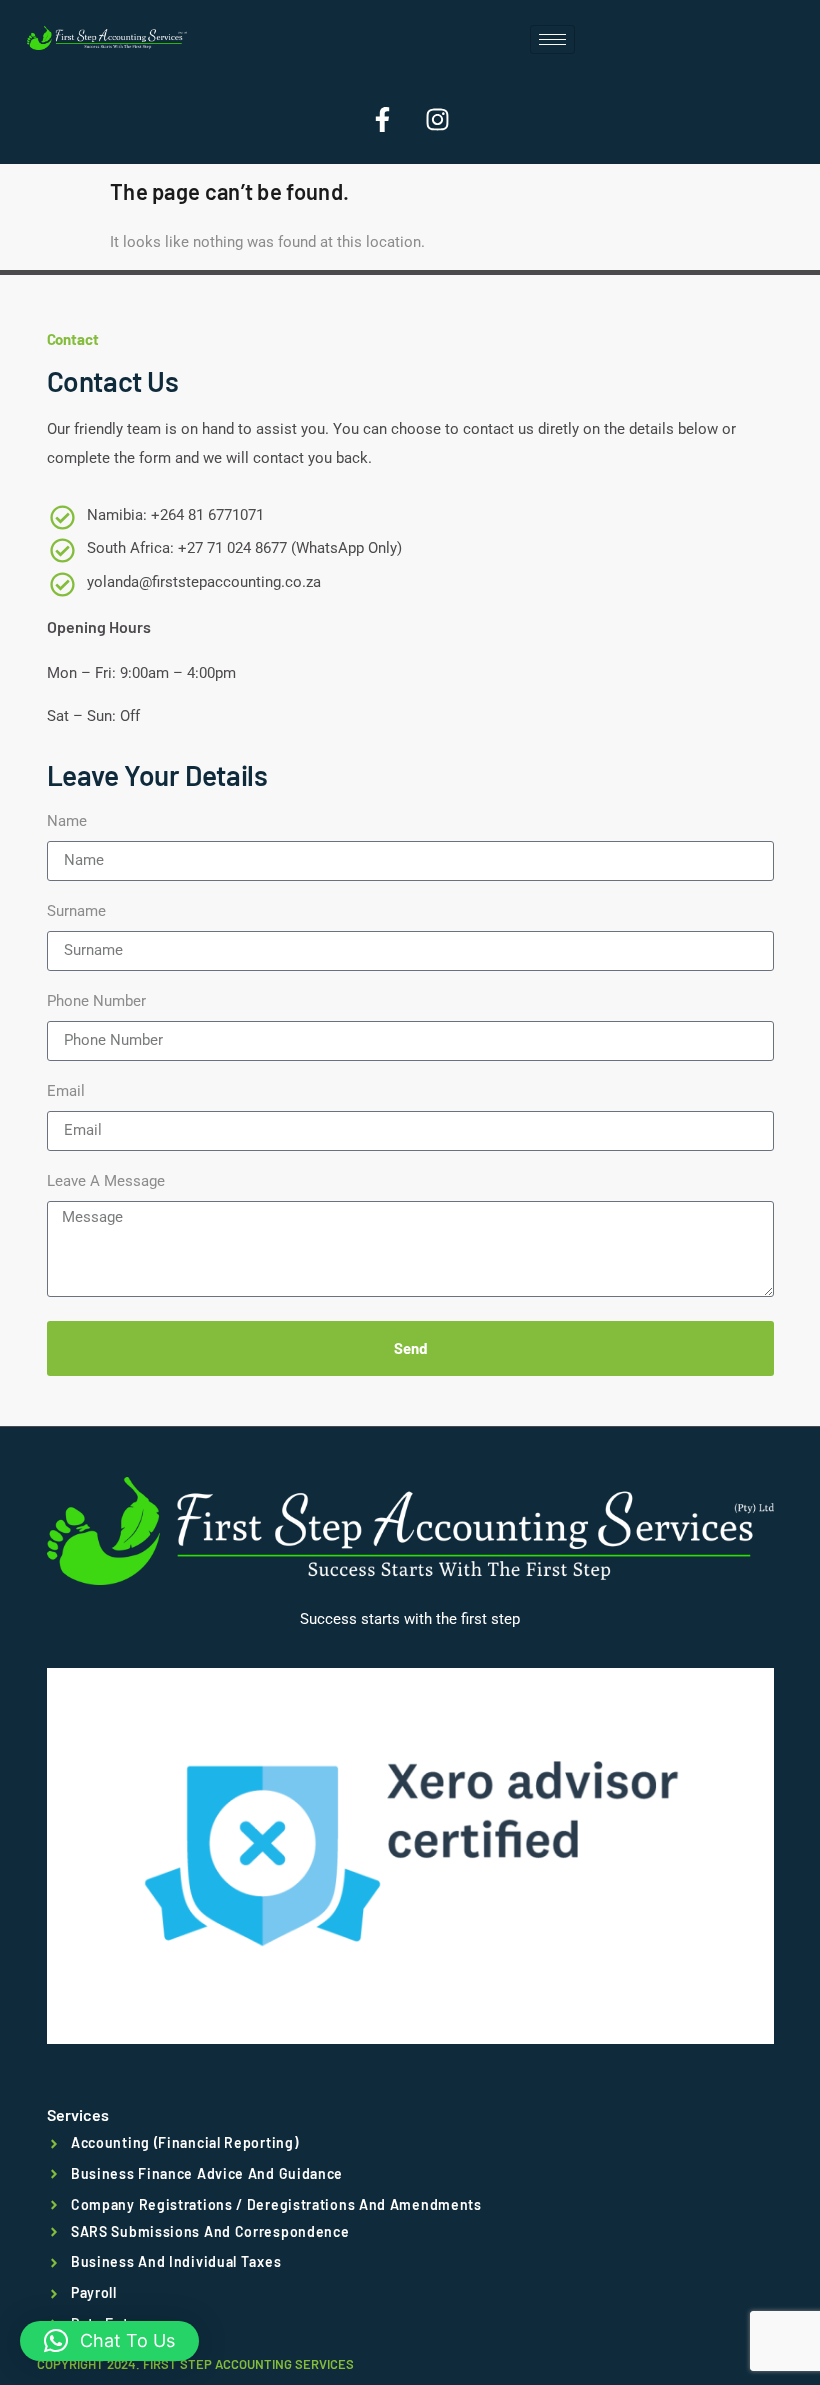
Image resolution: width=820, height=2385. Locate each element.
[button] (109, 2341)
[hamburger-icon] (552, 39)
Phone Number (96, 1002)
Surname (76, 912)
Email (66, 1092)
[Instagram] (438, 119)
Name (67, 822)
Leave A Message (106, 1182)
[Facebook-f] (383, 119)
